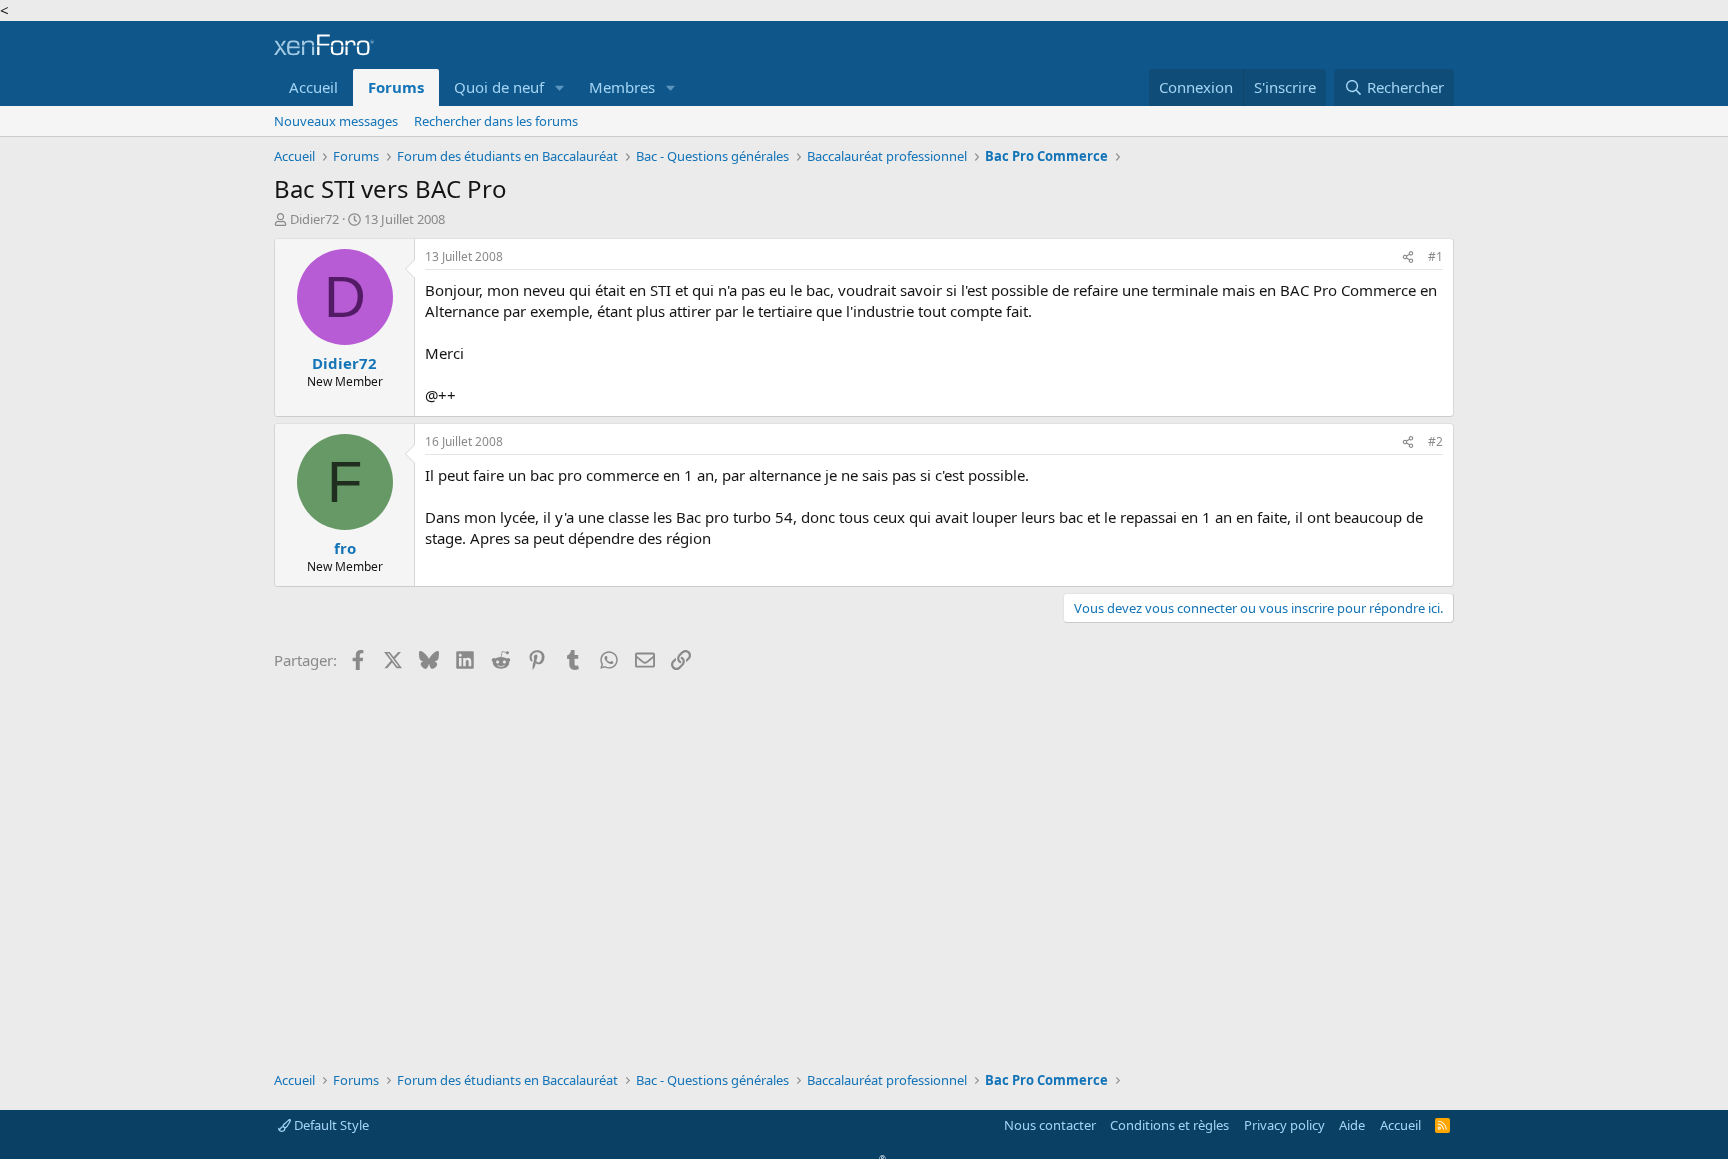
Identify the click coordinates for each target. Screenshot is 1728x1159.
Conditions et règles (1169, 1125)
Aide (1352, 1125)
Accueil (313, 87)
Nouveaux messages (336, 121)
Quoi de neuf (499, 87)
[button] (560, 87)
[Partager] (1408, 257)
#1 (1435, 256)
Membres (622, 87)
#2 (1435, 441)
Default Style (330, 1125)
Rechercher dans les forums (496, 121)
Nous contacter (1050, 1125)
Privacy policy (1284, 1125)
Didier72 (314, 219)
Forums (396, 87)
